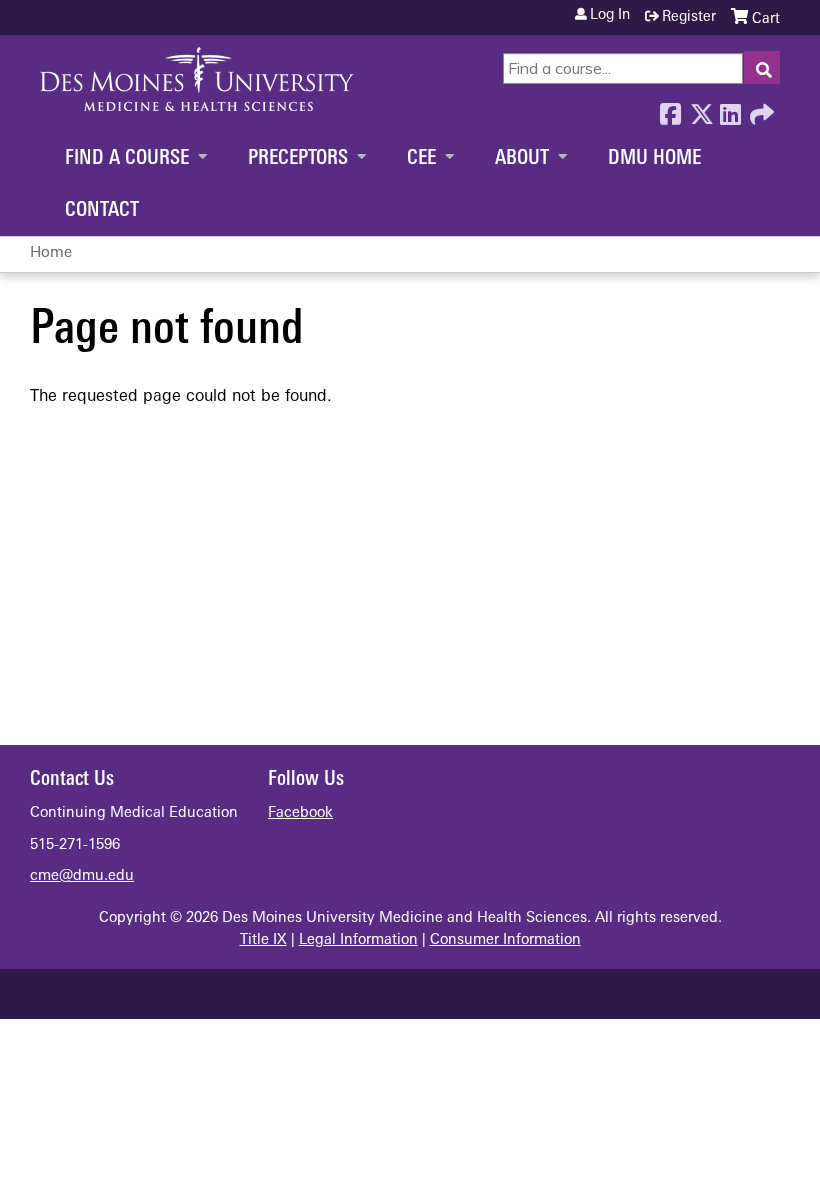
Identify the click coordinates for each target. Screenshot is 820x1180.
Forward (760, 109)
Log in (610, 16)
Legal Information (358, 940)
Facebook (670, 109)
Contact (102, 211)
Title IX (263, 940)
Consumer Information (505, 940)
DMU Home (654, 159)
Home (51, 253)
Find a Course (127, 159)
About (522, 159)
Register (689, 17)
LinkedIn (730, 109)
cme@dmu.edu (82, 876)
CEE (421, 159)
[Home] (197, 79)
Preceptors (298, 159)
